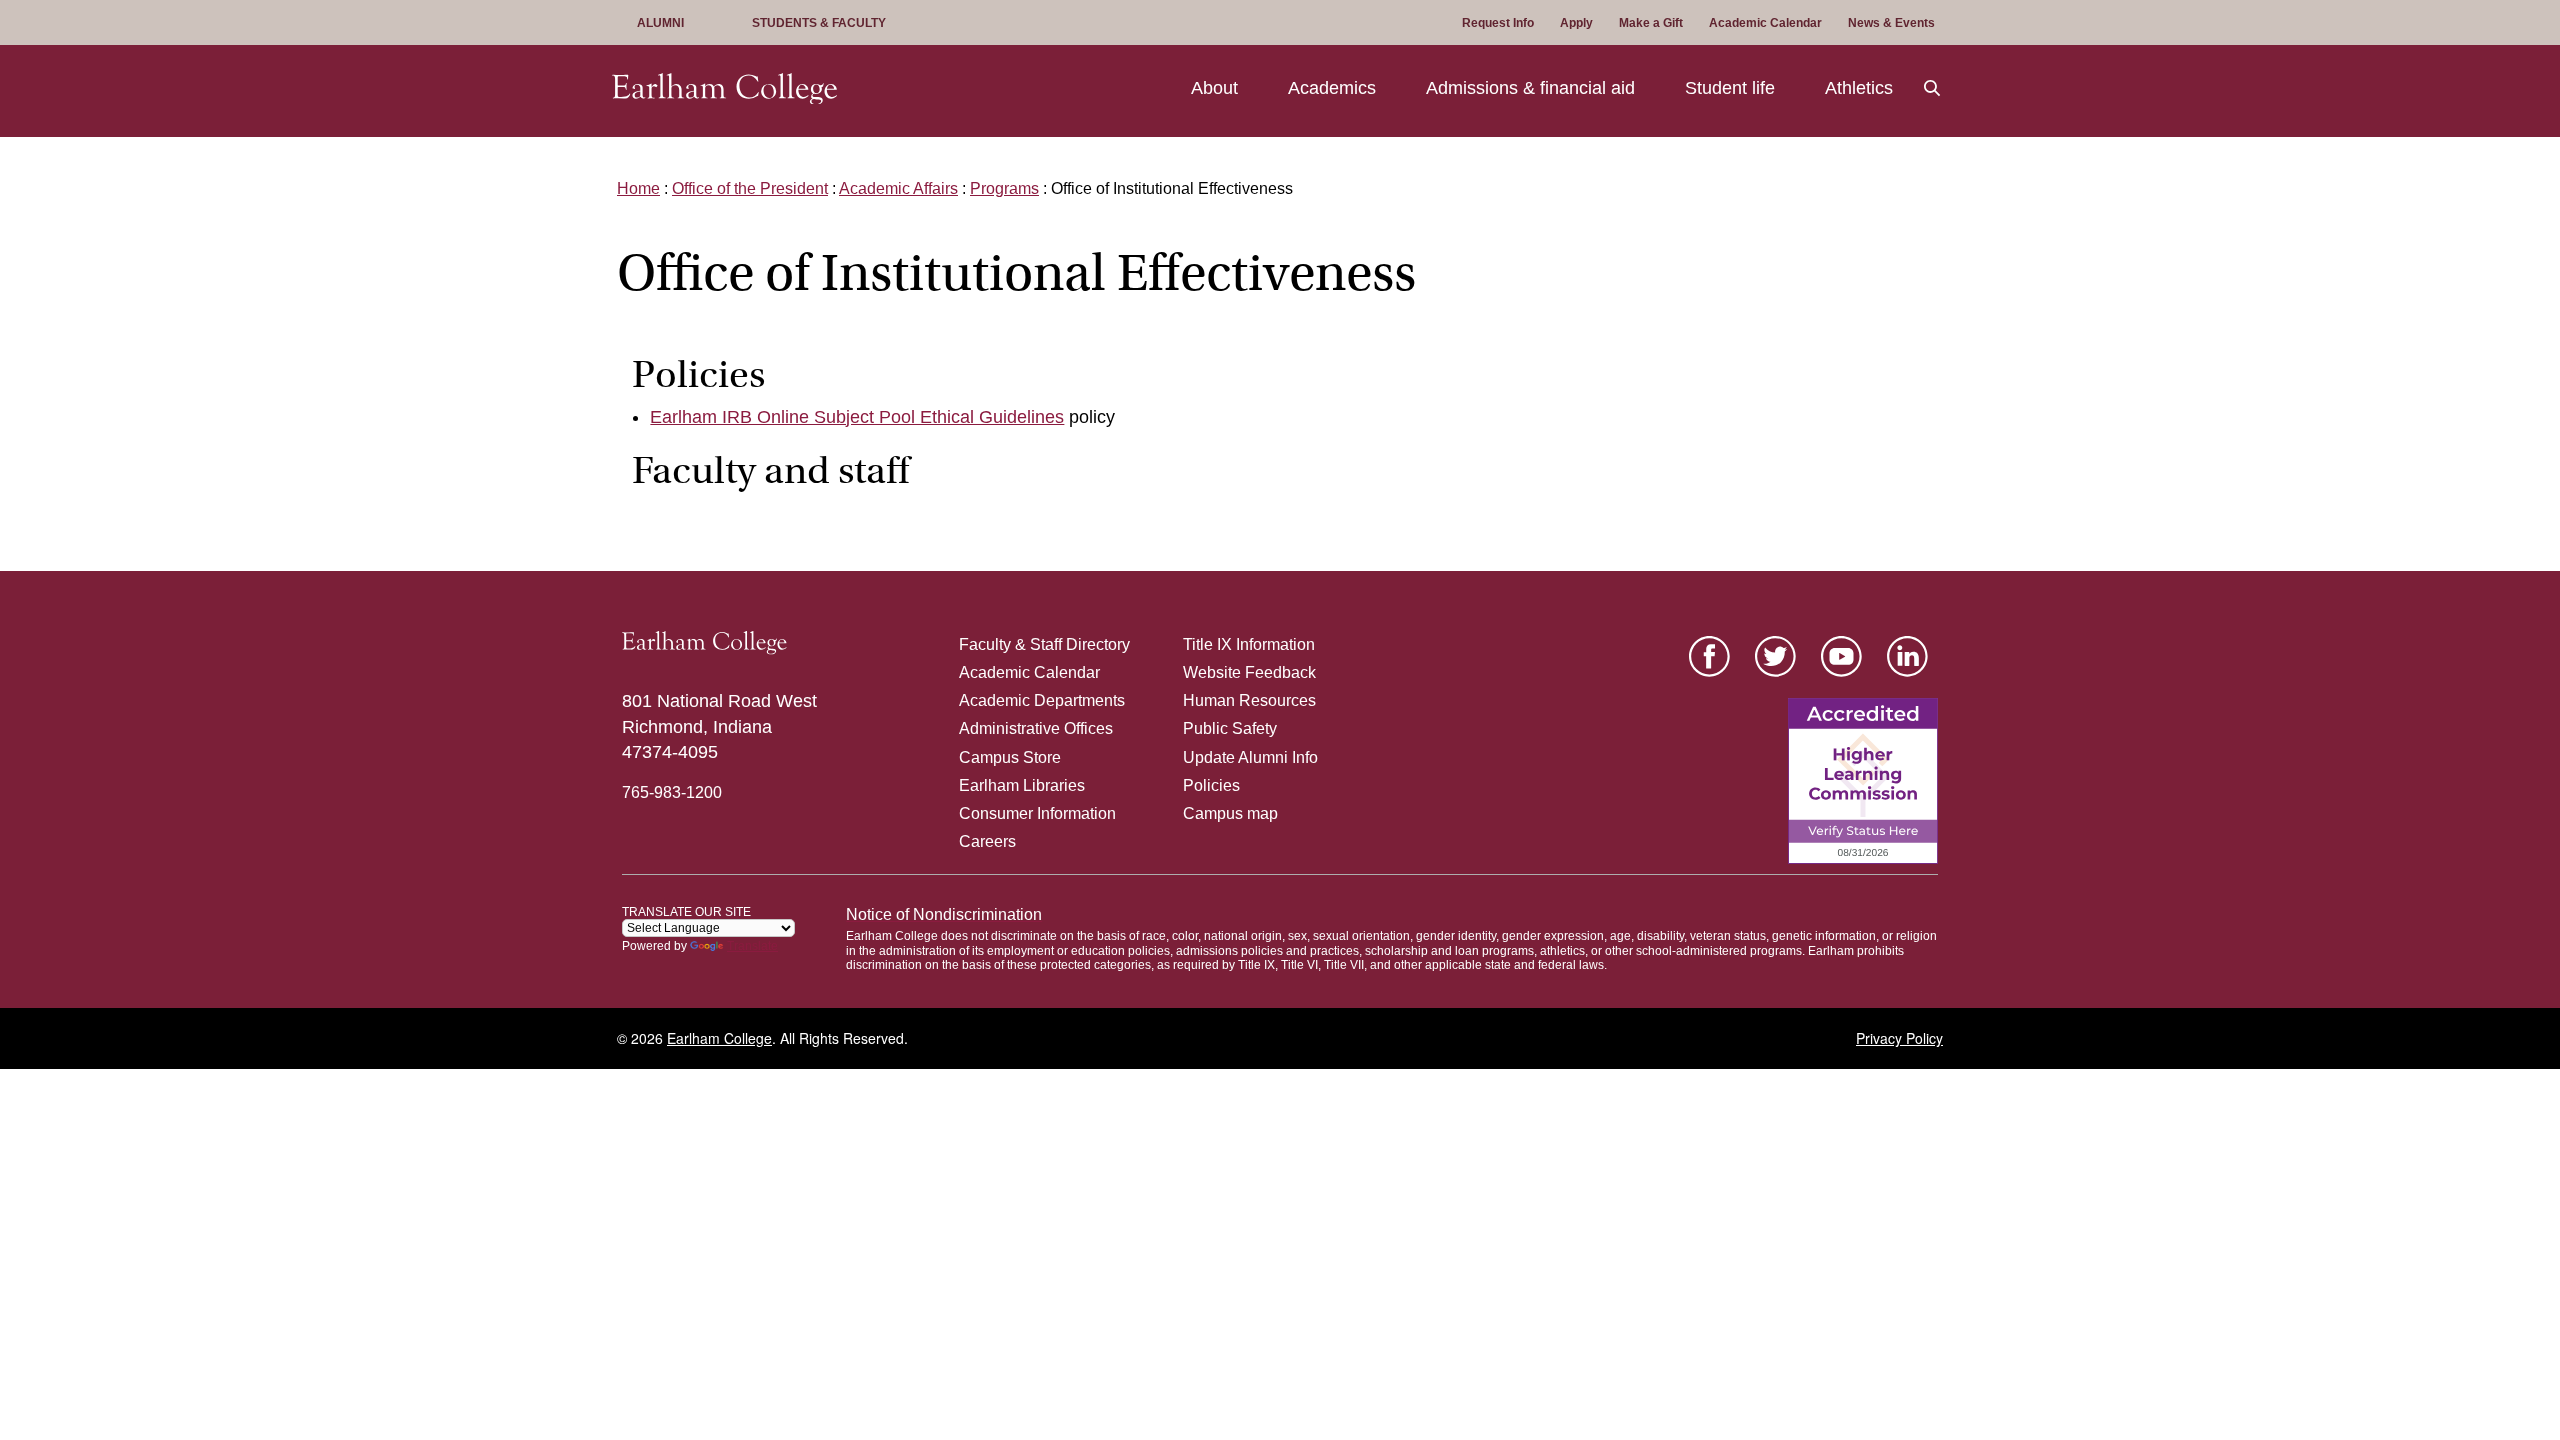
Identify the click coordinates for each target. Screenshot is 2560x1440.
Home (638, 188)
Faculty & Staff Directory (1044, 644)
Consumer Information (1037, 813)
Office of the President (750, 188)
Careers (987, 841)
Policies (1211, 785)
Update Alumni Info (1250, 757)
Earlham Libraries (1022, 785)
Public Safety (1230, 728)
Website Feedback (1249, 672)
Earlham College (719, 1038)
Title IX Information (1249, 644)
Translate (752, 946)
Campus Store (1010, 757)
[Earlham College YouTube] (1841, 656)
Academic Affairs (898, 188)
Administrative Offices (1036, 728)
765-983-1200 (672, 792)
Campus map (1230, 813)
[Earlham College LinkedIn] (1907, 656)
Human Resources (1249, 700)
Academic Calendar (1029, 672)
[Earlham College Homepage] (724, 88)
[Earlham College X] (1775, 656)
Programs (1004, 188)
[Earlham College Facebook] (1709, 656)
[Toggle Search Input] (1933, 89)
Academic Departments (1042, 700)
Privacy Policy (1899, 1038)
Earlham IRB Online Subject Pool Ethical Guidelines (857, 417)
